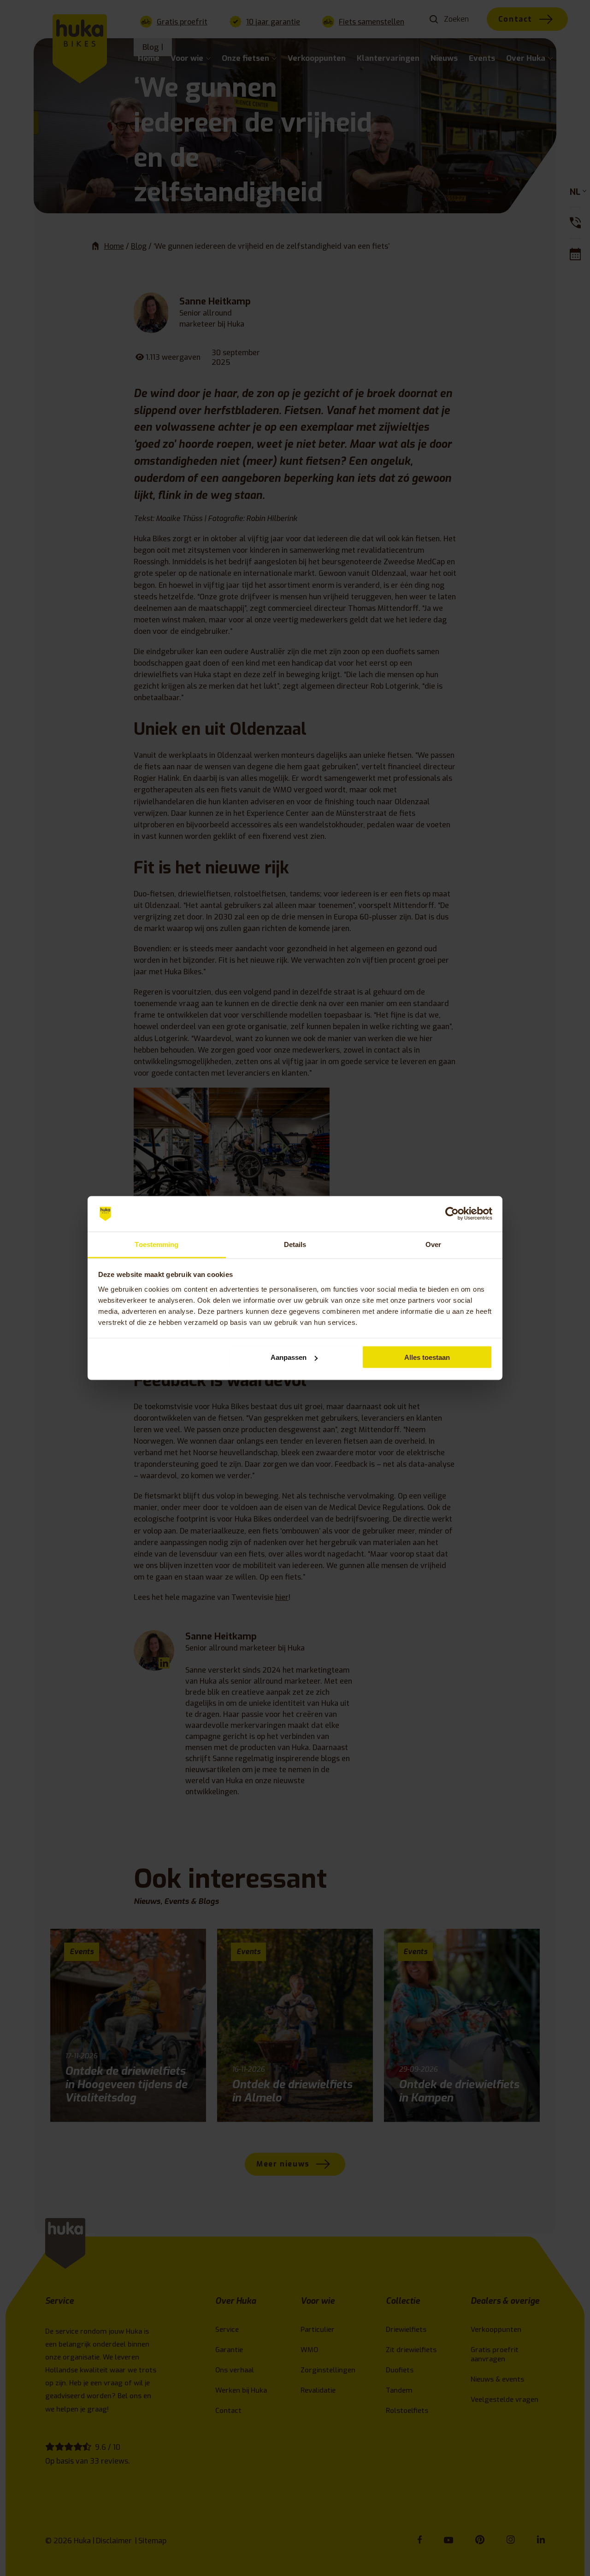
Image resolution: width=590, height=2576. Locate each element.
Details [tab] (295, 1244)
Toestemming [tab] (156, 1244)
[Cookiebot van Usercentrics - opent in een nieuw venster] (452, 1214)
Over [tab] (433, 1244)
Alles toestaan (427, 1357)
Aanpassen (289, 1357)
